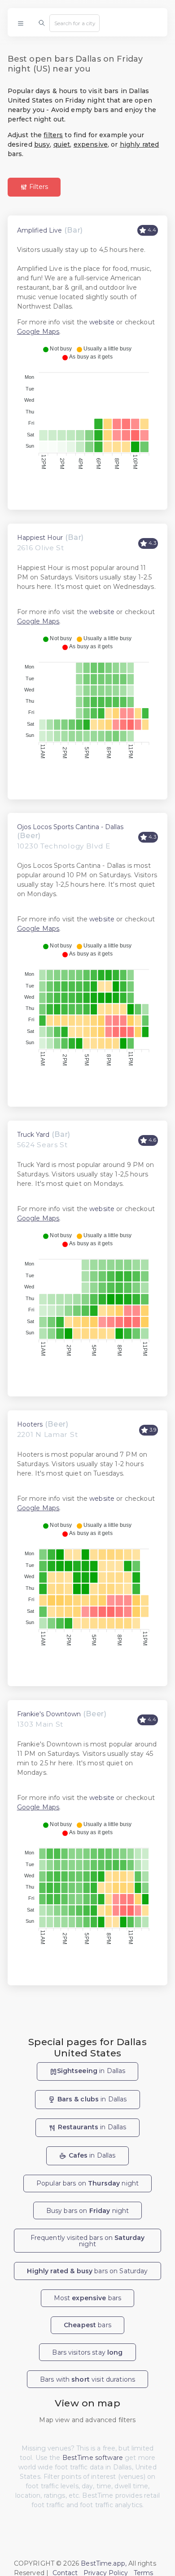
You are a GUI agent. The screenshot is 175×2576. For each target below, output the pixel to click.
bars (87, 2325)
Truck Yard (33, 1135)
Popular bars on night (87, 2183)
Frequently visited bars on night (88, 2241)
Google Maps (38, 332)
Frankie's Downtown (49, 1714)
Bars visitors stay (87, 2352)
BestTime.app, (104, 2563)
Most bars (88, 2298)
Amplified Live (39, 230)
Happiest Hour (40, 538)
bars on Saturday (87, 2271)
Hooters (30, 1424)
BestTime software (93, 2458)
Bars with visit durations (87, 2379)
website (102, 322)
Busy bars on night (88, 2211)
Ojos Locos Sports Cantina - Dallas (70, 827)
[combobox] (74, 23)
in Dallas (91, 2071)
